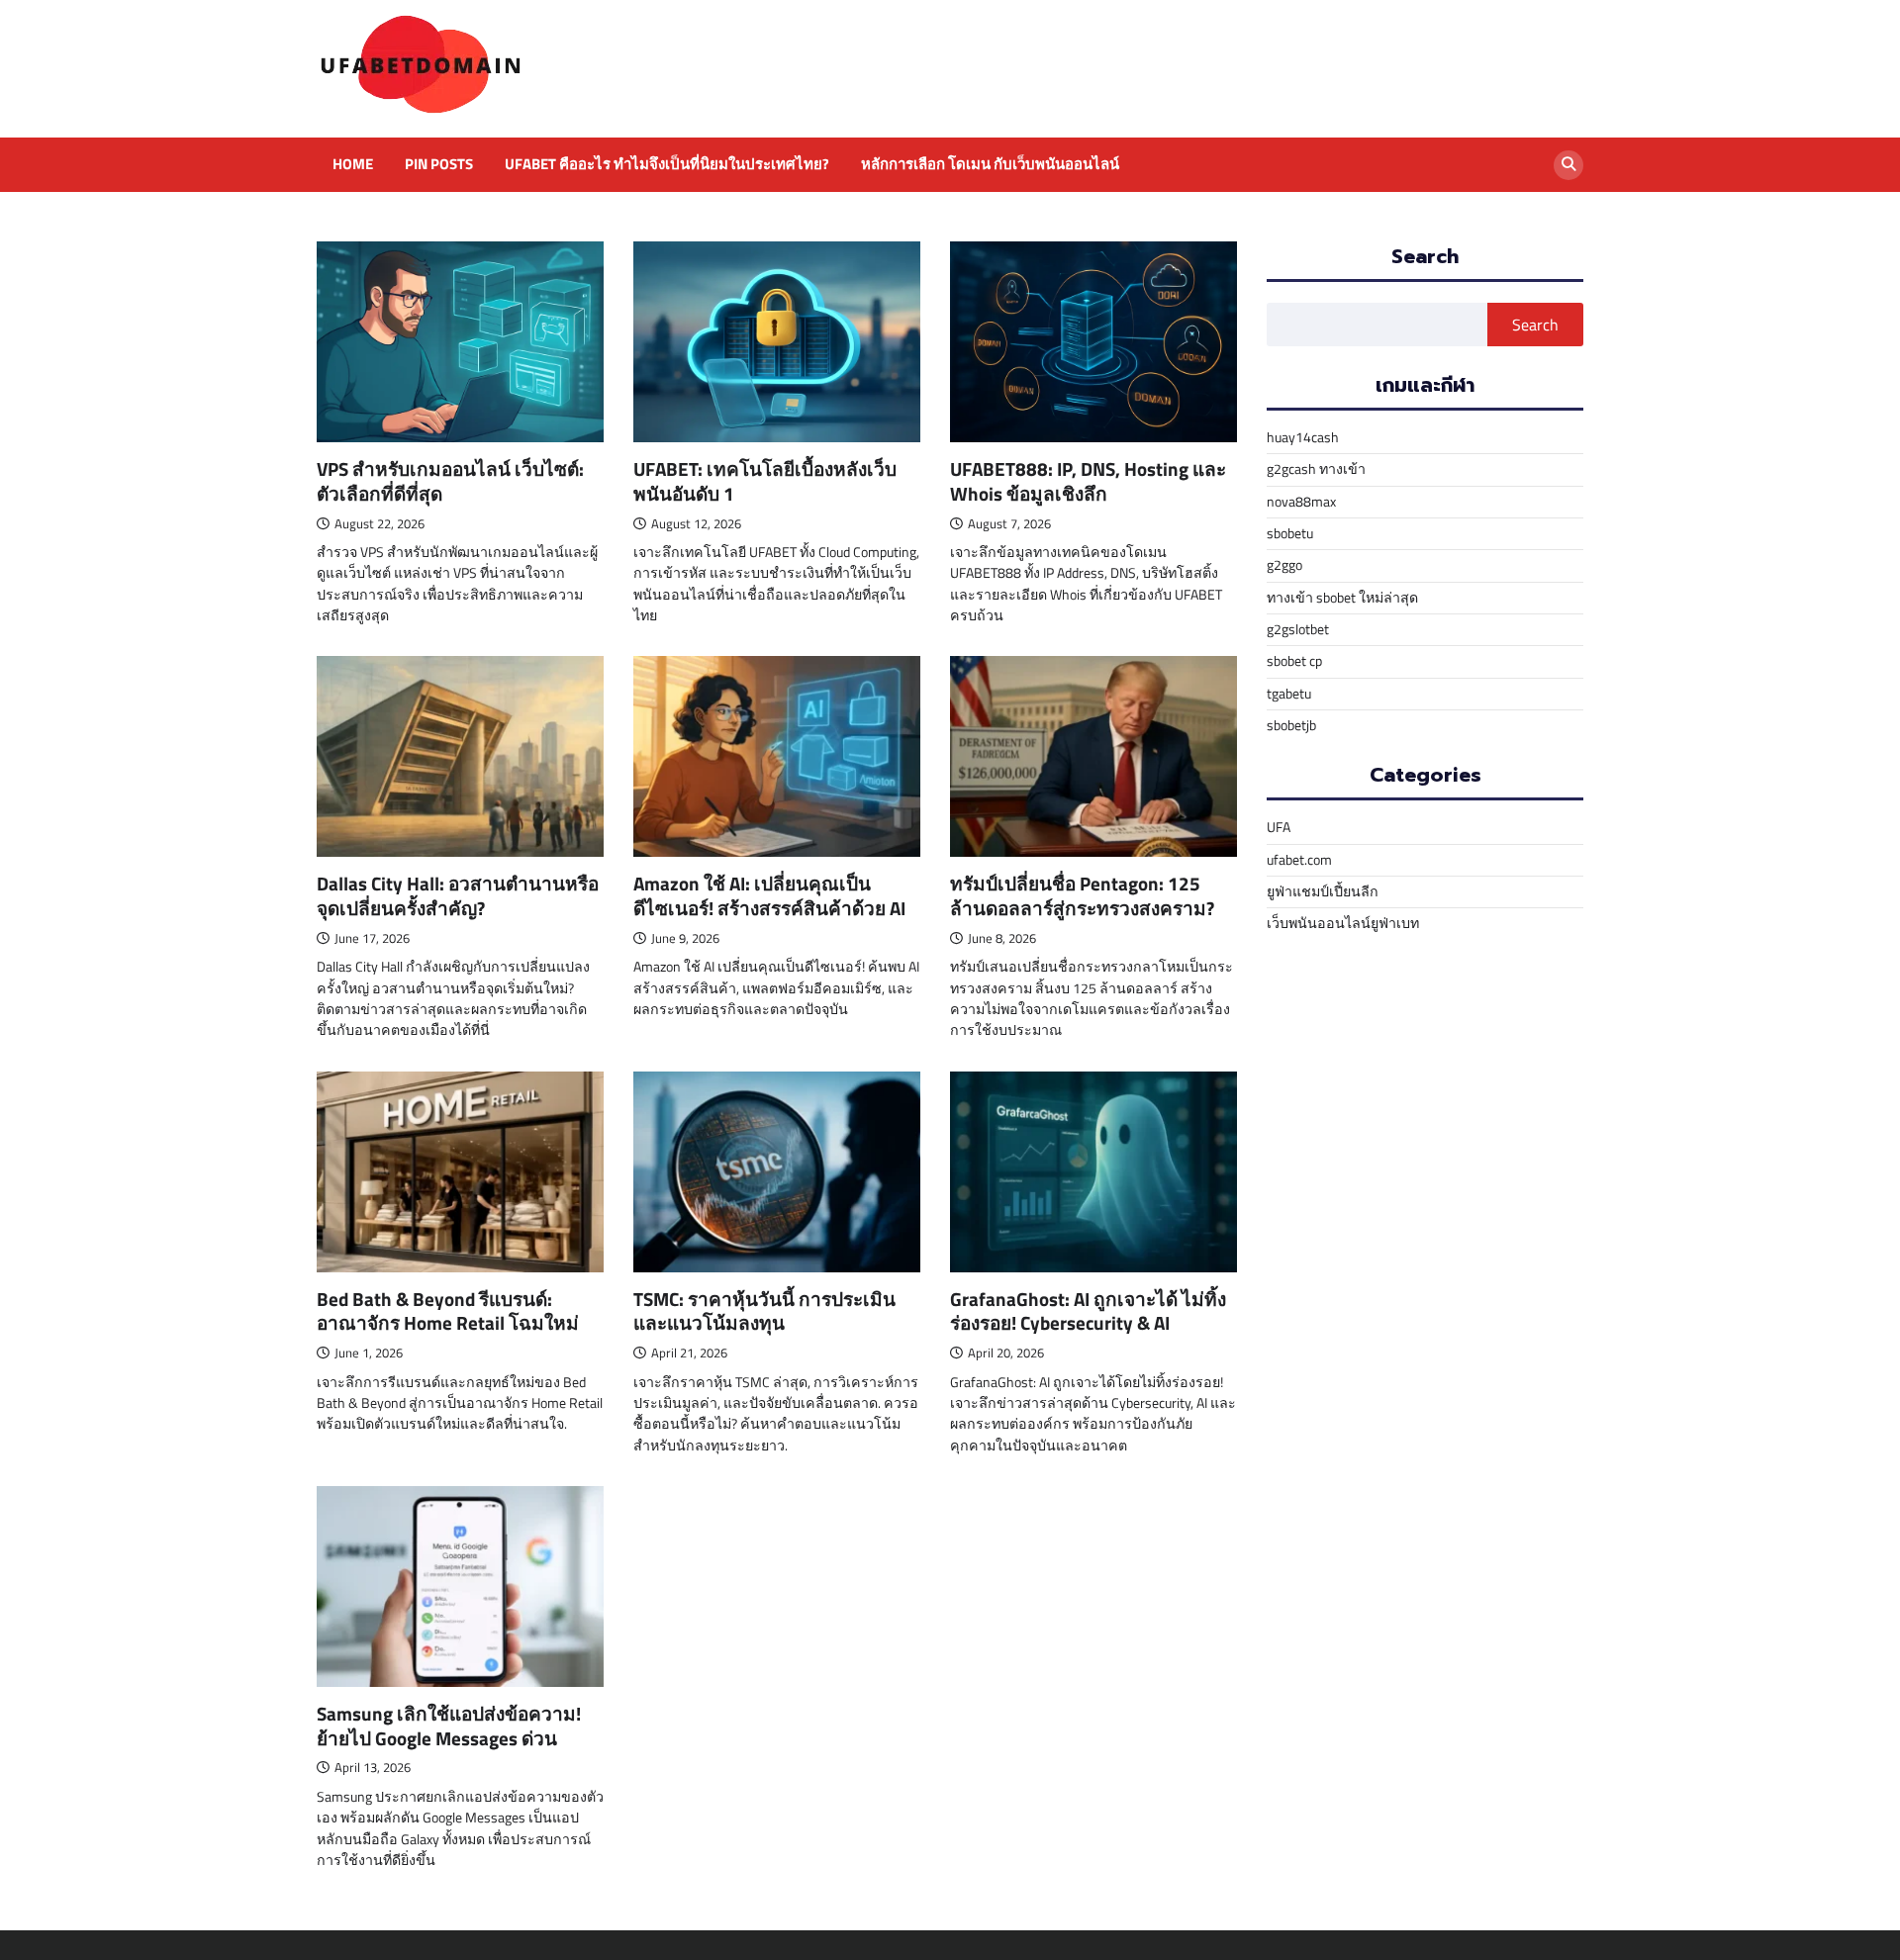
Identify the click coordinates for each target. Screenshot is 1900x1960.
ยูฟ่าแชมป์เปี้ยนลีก (1323, 891)
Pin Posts (439, 164)
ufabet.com (1299, 860)
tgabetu (1289, 694)
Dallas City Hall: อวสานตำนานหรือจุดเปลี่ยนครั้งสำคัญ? (458, 895)
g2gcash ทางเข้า (1316, 469)
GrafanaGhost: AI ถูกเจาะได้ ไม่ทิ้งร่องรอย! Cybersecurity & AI (1088, 1311)
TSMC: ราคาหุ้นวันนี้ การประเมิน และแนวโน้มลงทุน (764, 1311)
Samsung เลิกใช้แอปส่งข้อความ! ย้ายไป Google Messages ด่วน (449, 1726)
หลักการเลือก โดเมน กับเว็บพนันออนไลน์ (990, 164)
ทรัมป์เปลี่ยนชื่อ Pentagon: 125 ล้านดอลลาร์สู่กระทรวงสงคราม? (1082, 895)
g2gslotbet (1298, 629)
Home (353, 164)
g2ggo (1284, 565)
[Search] (1568, 165)
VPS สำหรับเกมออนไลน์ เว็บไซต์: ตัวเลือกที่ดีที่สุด (450, 481)
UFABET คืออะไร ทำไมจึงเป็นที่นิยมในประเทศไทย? (667, 164)
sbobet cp (1294, 661)
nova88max (1301, 502)
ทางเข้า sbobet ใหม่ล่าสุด (1342, 598)
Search (1535, 325)
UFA (1279, 827)
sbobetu (1290, 533)
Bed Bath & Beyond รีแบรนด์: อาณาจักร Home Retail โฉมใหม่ (448, 1311)
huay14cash (1303, 437)
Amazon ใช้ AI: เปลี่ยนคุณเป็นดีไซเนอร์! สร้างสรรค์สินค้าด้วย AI (769, 895)
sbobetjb (1291, 725)
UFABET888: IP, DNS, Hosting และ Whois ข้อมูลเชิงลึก (1088, 481)
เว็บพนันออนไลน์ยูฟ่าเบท (1343, 923)
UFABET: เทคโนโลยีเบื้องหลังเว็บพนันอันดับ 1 (765, 481)
